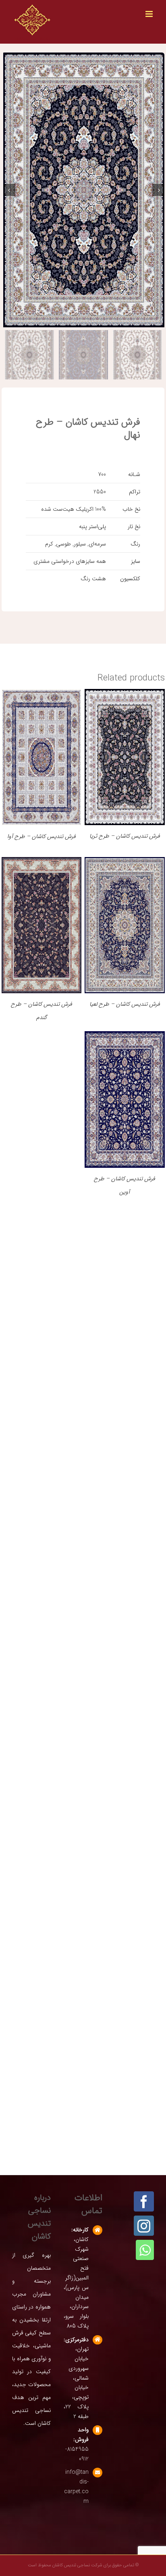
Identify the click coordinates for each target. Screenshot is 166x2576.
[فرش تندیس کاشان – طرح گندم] (42, 864)
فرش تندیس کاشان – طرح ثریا (125, 836)
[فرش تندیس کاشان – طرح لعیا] (125, 864)
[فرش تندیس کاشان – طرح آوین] (125, 1038)
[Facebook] (144, 2201)
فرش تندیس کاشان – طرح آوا (41, 836)
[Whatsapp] (145, 2250)
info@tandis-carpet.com (76, 2486)
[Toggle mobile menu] (150, 14)
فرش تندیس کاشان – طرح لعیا (125, 1004)
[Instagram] (144, 2226)
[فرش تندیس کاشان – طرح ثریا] (125, 695)
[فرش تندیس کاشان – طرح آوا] (42, 695)
